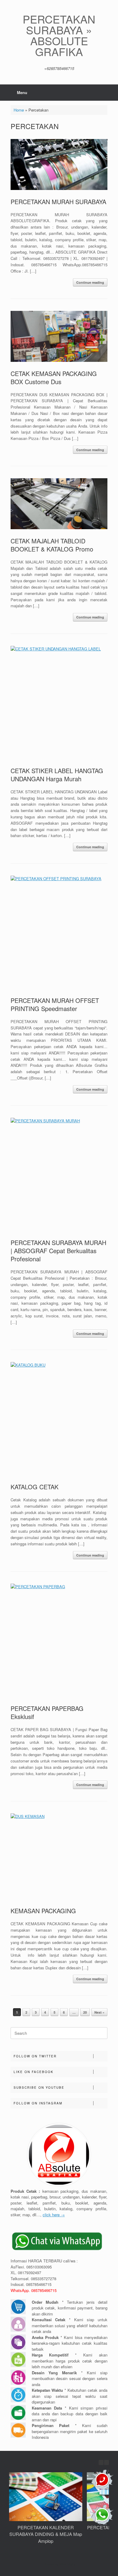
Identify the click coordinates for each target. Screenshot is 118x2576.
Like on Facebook (34, 2072)
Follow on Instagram (38, 2103)
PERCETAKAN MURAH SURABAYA (58, 202)
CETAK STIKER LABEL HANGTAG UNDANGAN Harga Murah (57, 775)
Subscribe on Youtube (39, 2088)
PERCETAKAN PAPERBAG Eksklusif (47, 1712)
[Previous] (101, 2462)
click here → (54, 2215)
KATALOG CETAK (34, 1487)
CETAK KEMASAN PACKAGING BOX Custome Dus (54, 378)
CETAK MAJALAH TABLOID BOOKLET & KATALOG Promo (52, 545)
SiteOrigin (67, 2564)
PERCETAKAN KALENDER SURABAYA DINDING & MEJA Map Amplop (46, 2534)
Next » (99, 2012)
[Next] (107, 2462)
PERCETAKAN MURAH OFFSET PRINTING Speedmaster (55, 1004)
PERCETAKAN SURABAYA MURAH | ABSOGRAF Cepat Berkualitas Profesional (58, 1251)
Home (19, 110)
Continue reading (90, 282)
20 (85, 2012)
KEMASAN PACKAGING (43, 1911)
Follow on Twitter (35, 2056)
